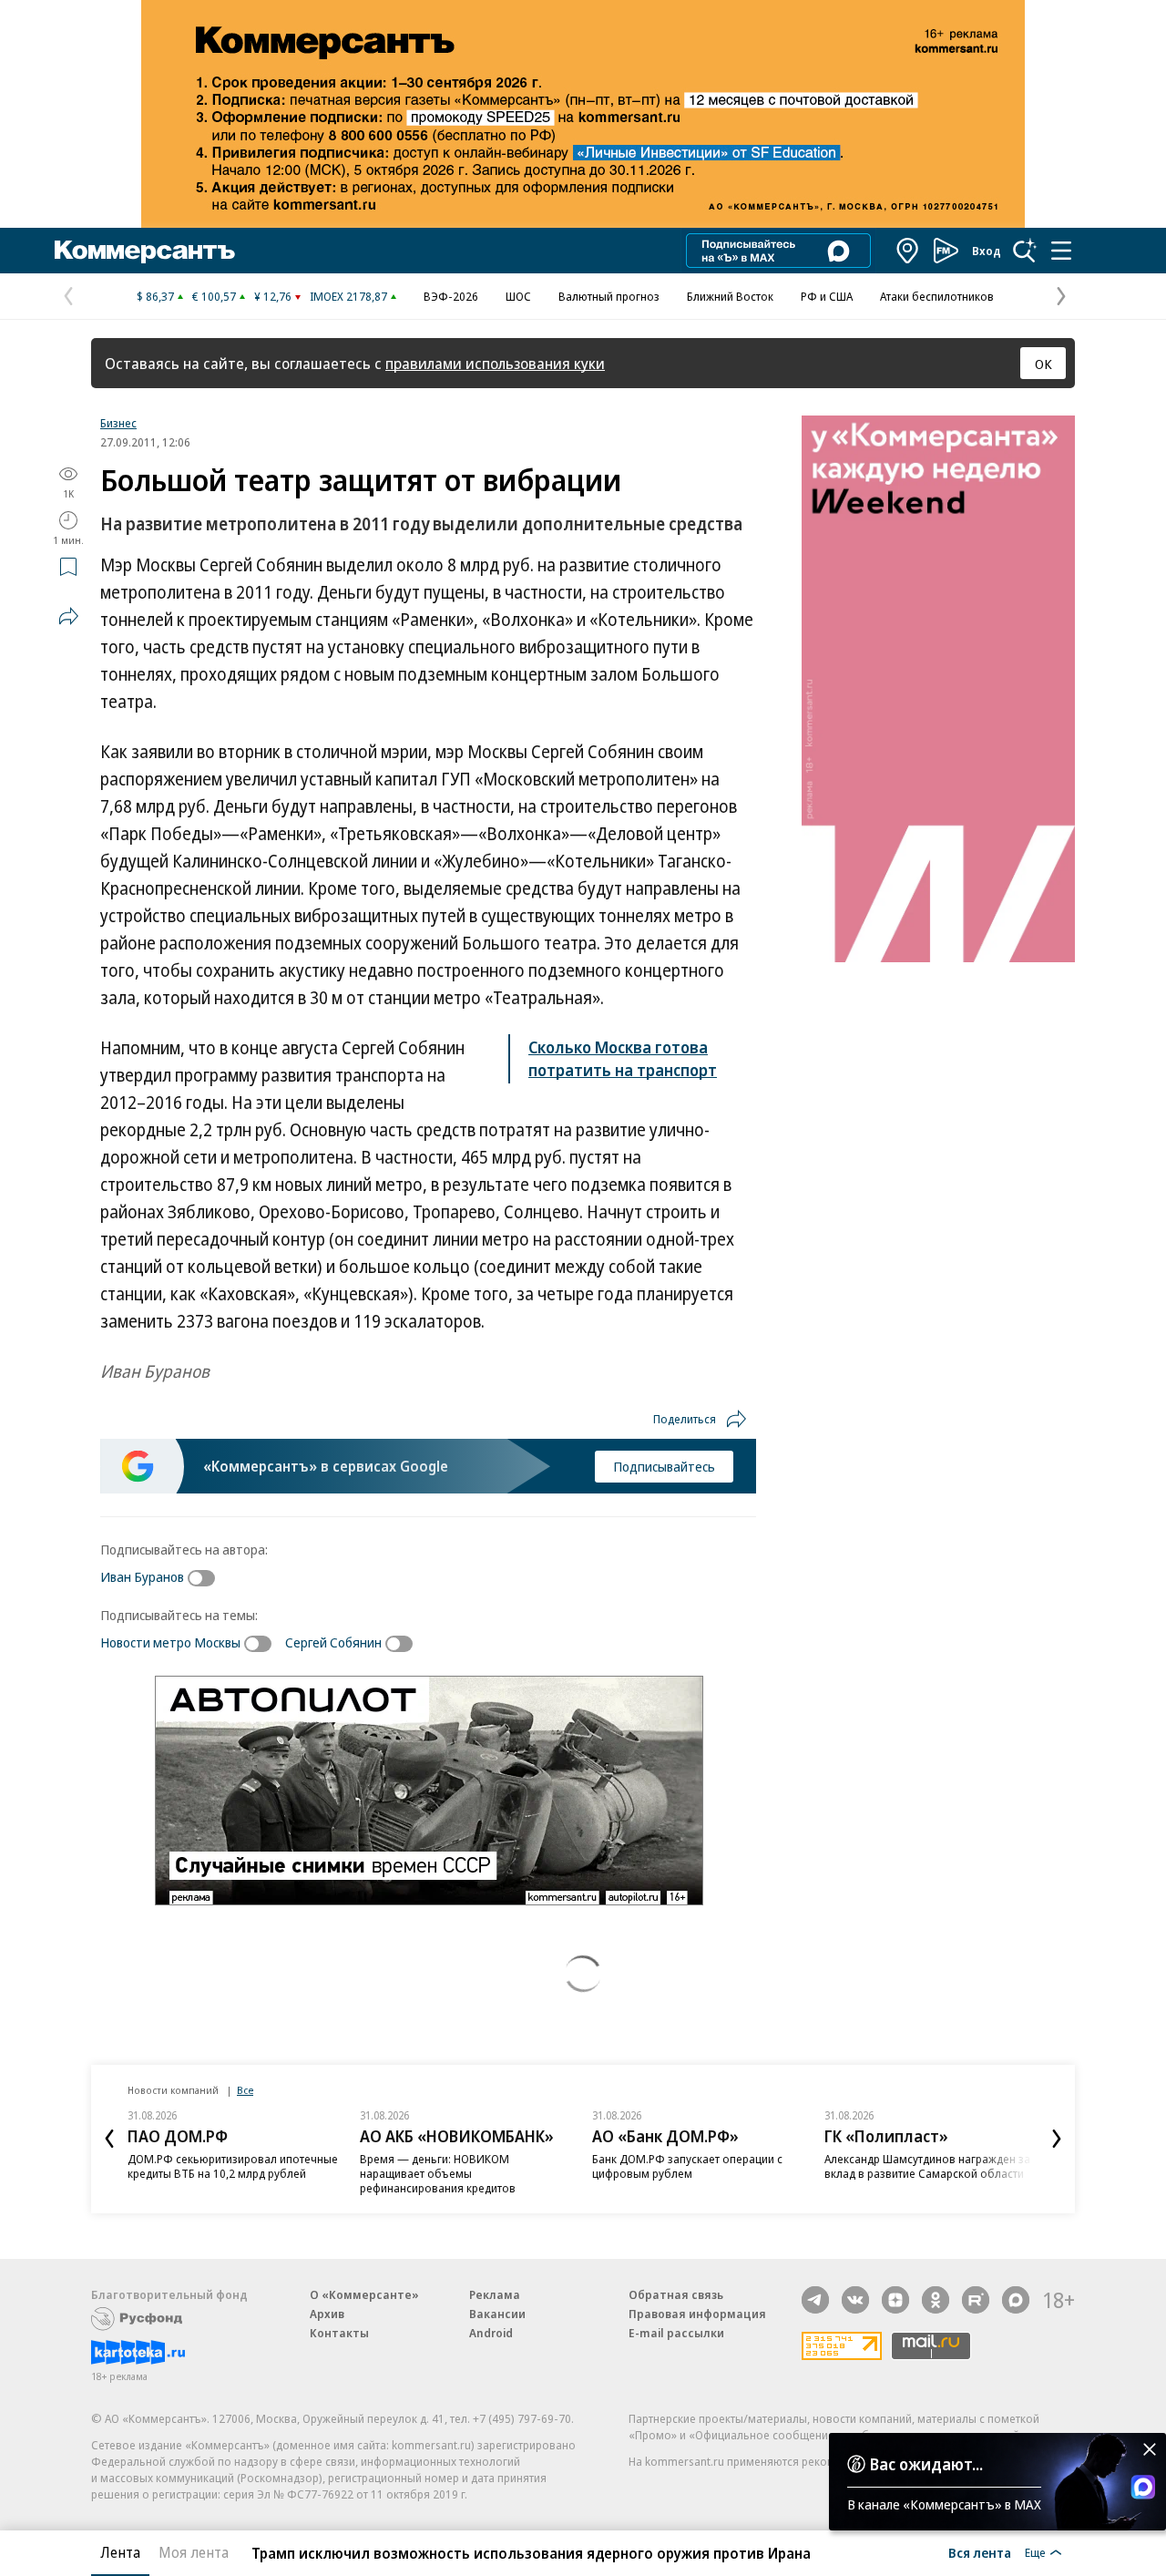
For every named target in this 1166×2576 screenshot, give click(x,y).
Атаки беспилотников (937, 296)
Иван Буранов (142, 1576)
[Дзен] (895, 2300)
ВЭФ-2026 (451, 296)
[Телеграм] (815, 2300)
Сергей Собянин (333, 1642)
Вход (987, 251)
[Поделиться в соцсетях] (68, 616)
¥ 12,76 (273, 296)
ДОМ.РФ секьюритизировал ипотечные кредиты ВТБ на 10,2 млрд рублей (233, 2166)
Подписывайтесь (664, 1466)
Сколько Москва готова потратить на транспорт (623, 1058)
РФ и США (827, 296)
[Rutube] (976, 2300)
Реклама (495, 2294)
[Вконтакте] (855, 2300)
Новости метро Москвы (170, 1642)
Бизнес (118, 423)
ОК (1043, 364)
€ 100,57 (214, 296)
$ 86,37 (155, 296)
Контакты (339, 2333)
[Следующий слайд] (1057, 2139)
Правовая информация (697, 2314)
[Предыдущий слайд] (109, 2139)
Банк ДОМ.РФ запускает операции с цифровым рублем (687, 2166)
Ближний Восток (730, 296)
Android (491, 2333)
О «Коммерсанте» (364, 2294)
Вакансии (497, 2314)
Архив (327, 2314)
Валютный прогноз (609, 296)
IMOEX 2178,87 (348, 296)
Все (245, 2090)
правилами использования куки (495, 363)
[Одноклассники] (936, 2300)
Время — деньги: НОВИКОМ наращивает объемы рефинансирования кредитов (438, 2173)
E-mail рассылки (676, 2333)
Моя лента (194, 2552)
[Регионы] (908, 251)
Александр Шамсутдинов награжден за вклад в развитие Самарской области (927, 2166)
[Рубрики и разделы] (1061, 251)
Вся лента (980, 2552)
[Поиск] (1025, 251)
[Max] (1016, 2300)
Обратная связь (676, 2294)
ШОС (518, 296)
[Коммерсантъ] (145, 251)
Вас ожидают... (926, 2464)
